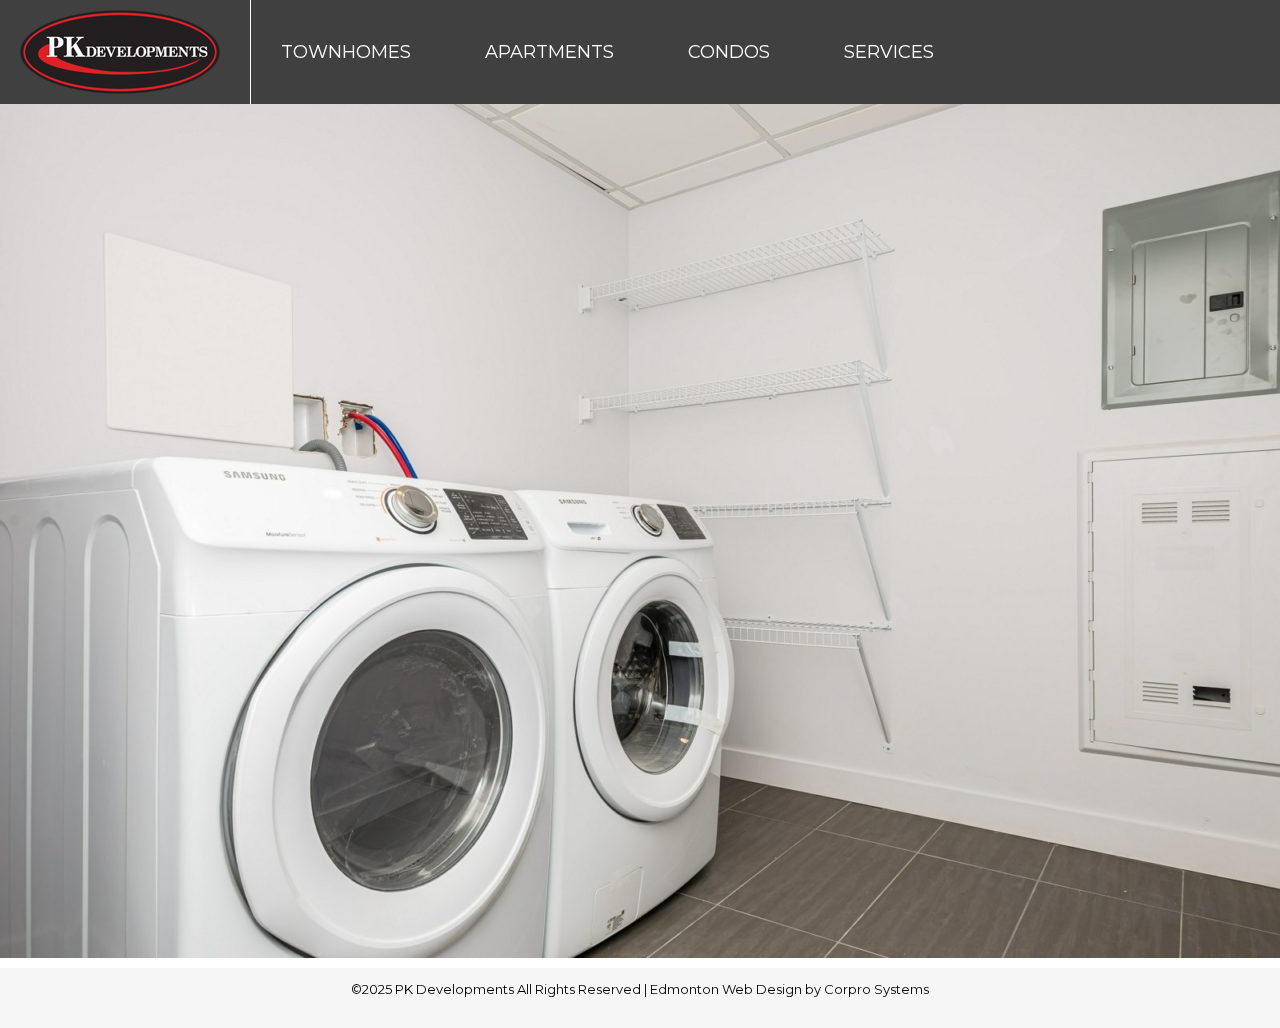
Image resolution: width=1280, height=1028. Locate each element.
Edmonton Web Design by (737, 989)
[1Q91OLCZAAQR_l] (640, 531)
